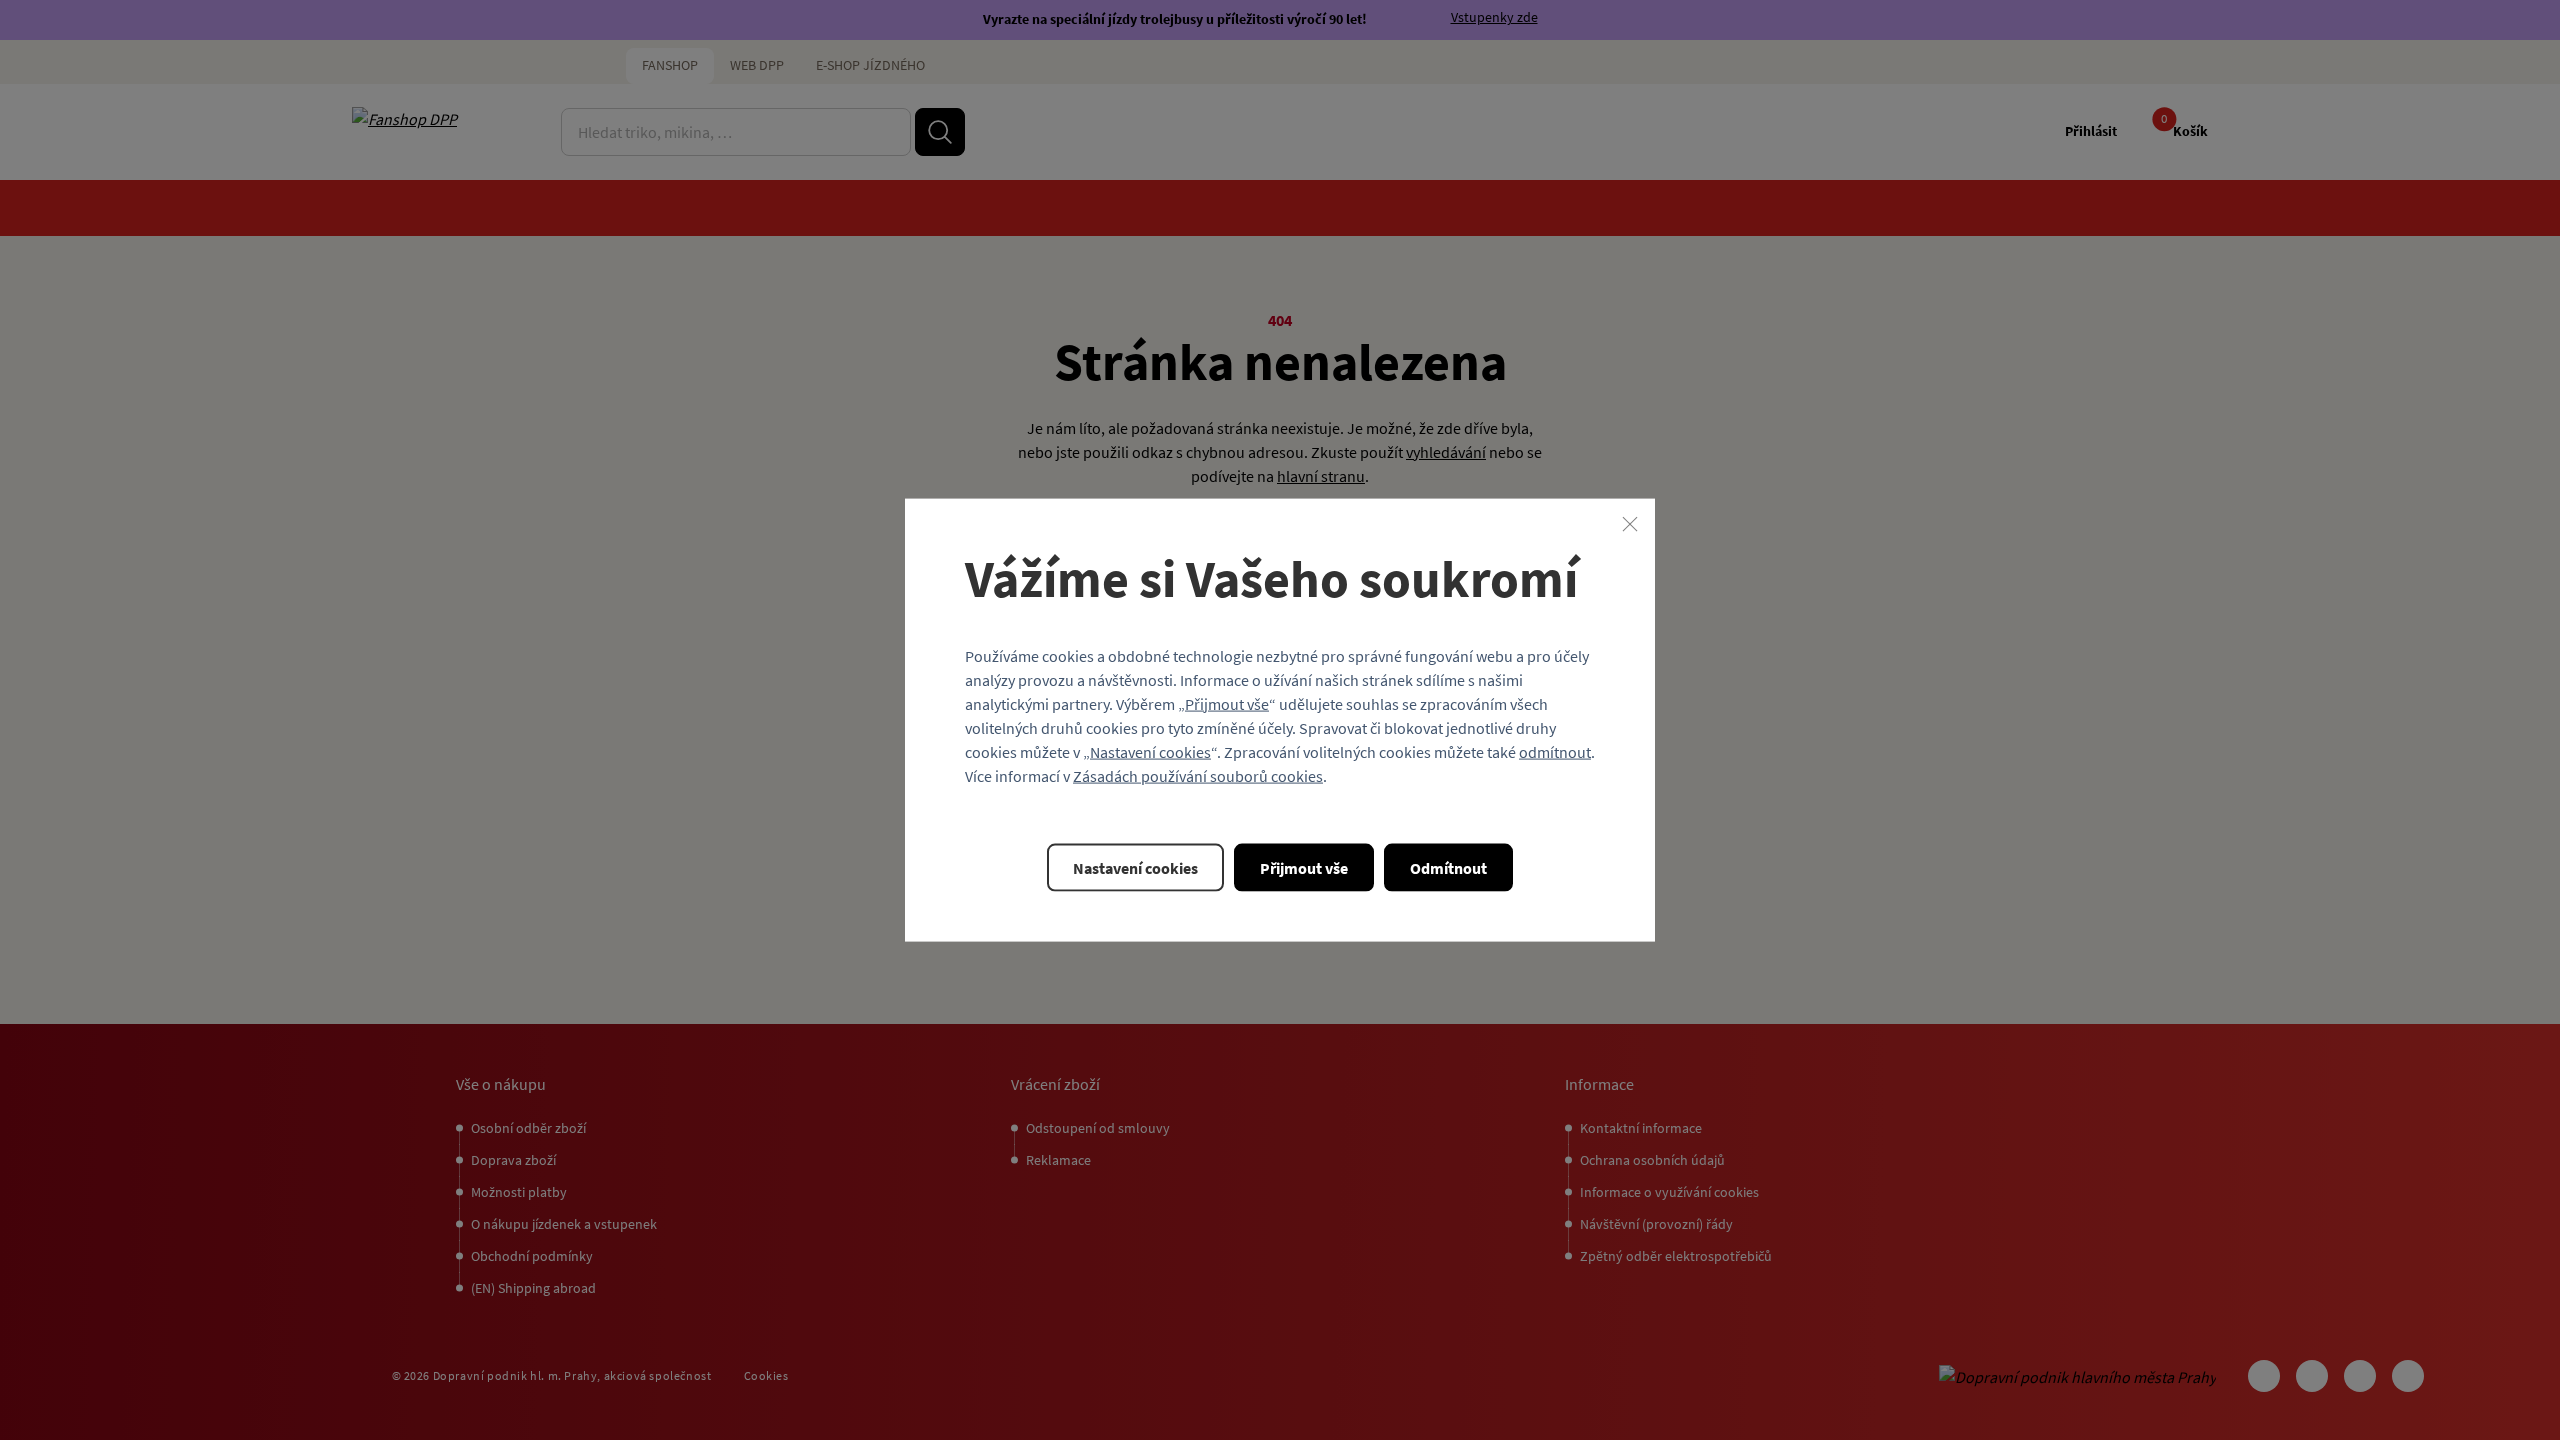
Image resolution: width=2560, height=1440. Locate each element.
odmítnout (1555, 751)
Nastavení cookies (1150, 751)
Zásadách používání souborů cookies (1198, 775)
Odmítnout (1448, 867)
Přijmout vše (1227, 703)
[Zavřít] (1630, 524)
